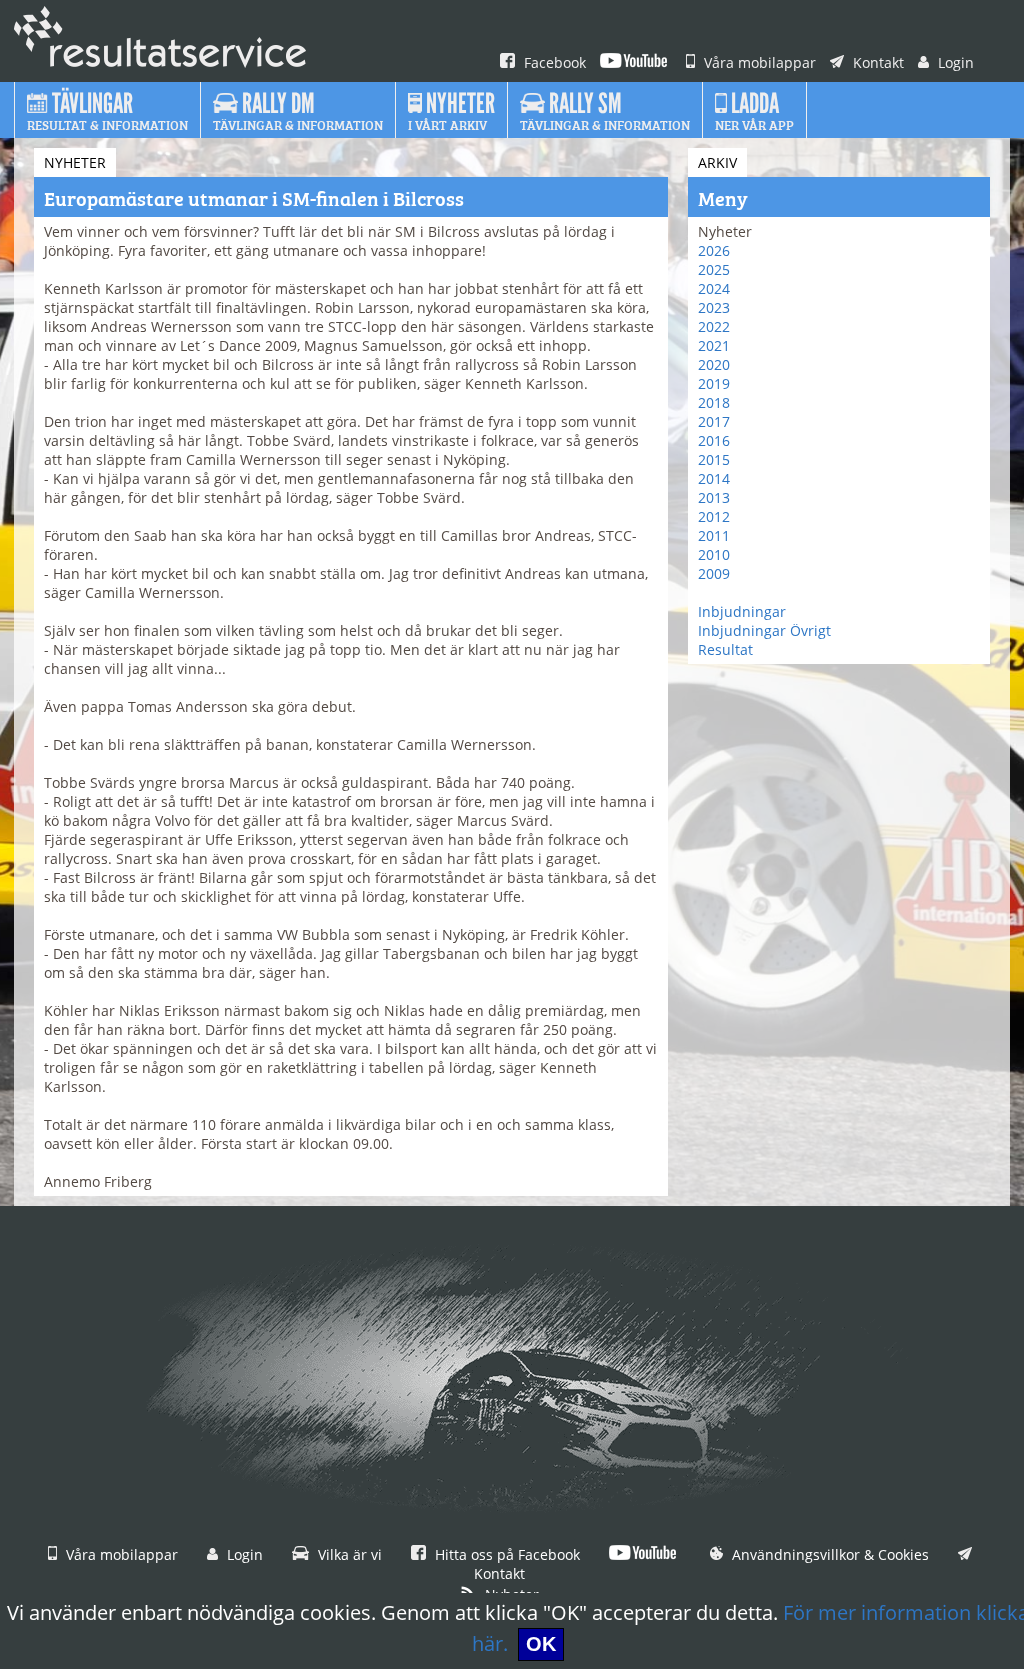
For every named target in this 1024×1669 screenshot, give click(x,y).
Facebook (553, 62)
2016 (714, 440)
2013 (714, 497)
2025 (714, 269)
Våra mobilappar (758, 62)
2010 (714, 554)
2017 (714, 421)
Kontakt (876, 62)
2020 (714, 364)
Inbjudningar (742, 611)
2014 (714, 478)
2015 (714, 459)
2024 (714, 288)
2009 (714, 573)
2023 (714, 307)
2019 (714, 383)
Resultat (725, 649)
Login (954, 62)
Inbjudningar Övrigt (764, 630)
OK (541, 1644)
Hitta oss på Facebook (505, 1554)
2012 (714, 516)
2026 (714, 250)
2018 (714, 402)
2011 (714, 535)
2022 (714, 326)
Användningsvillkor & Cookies (828, 1554)
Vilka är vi (348, 1554)
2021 (714, 345)
